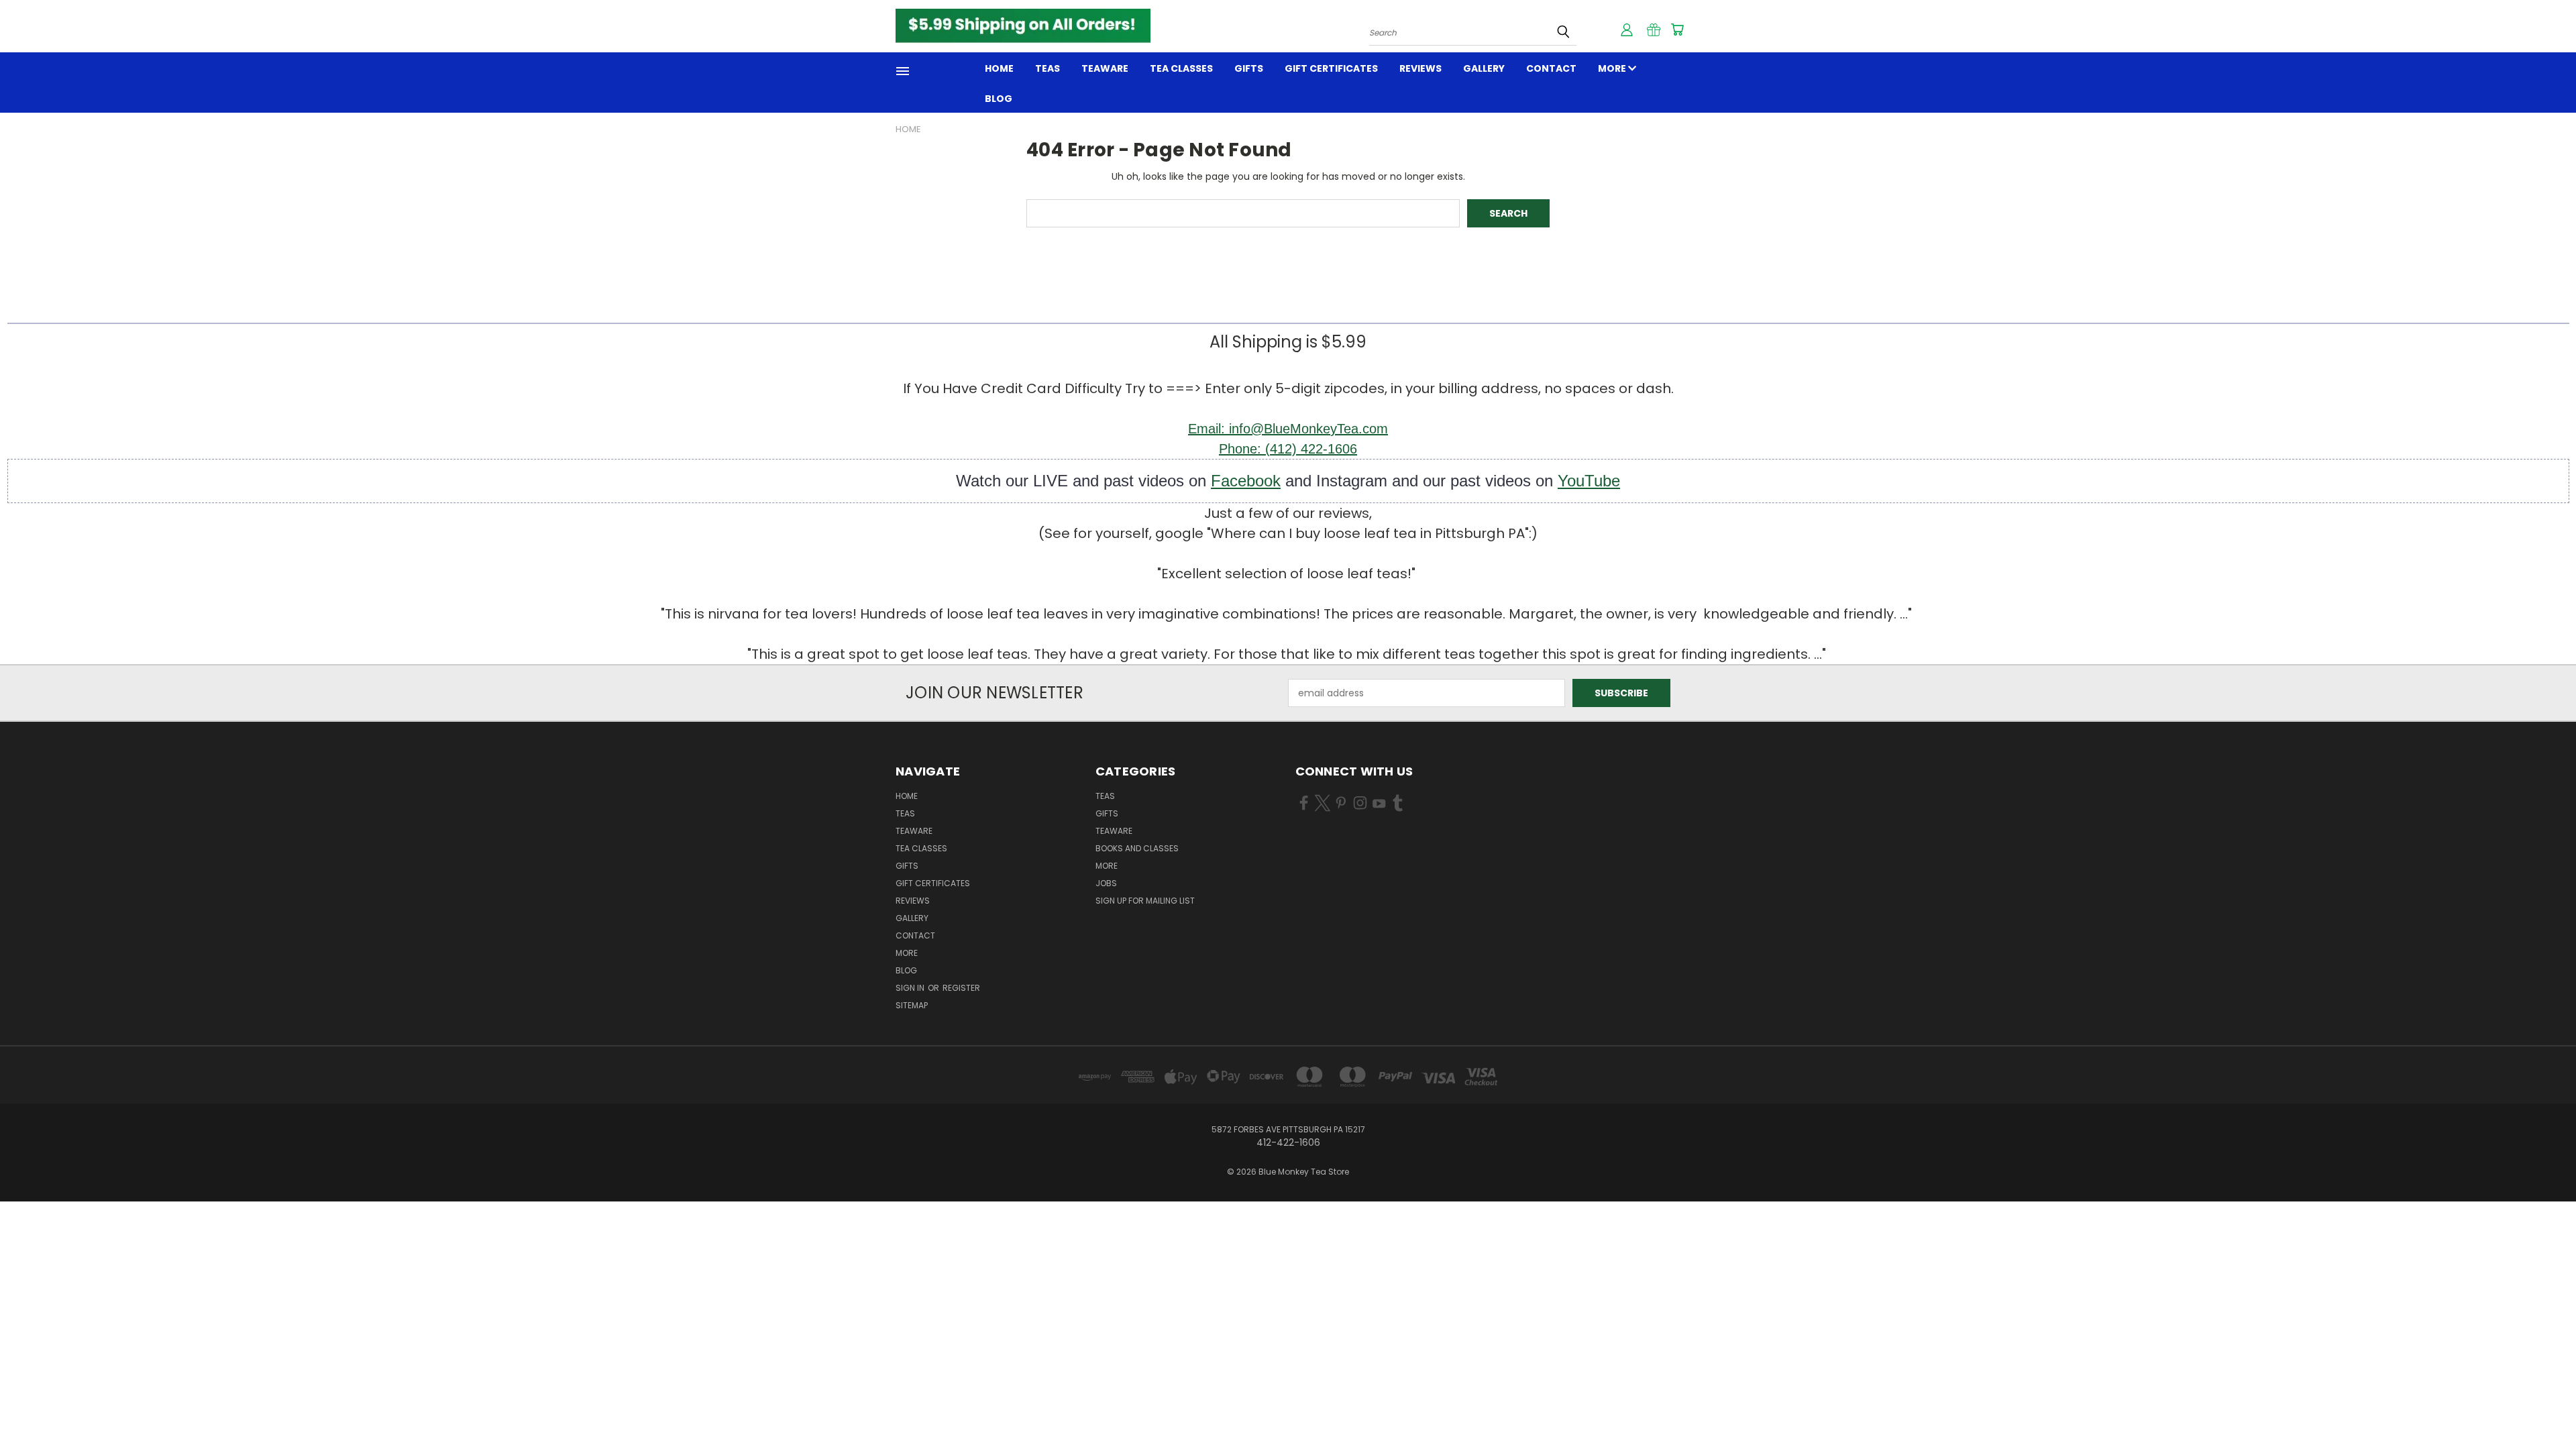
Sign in (911, 988)
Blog (999, 99)
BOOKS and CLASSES (1137, 848)
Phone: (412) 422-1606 (1288, 449)
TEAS (1105, 796)
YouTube (1589, 481)
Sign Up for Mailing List (1145, 901)
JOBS (1106, 883)
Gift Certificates (1331, 68)
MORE (1613, 68)
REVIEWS (1420, 68)
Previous (2541, 1407)
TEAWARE (1105, 68)
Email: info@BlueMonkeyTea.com (1288, 429)
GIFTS (1249, 68)
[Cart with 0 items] (1677, 30)
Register (961, 988)
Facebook (1246, 481)
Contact (1551, 68)
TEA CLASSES (1181, 68)
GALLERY (1484, 68)
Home (999, 68)
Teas (1048, 68)
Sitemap (912, 1005)
